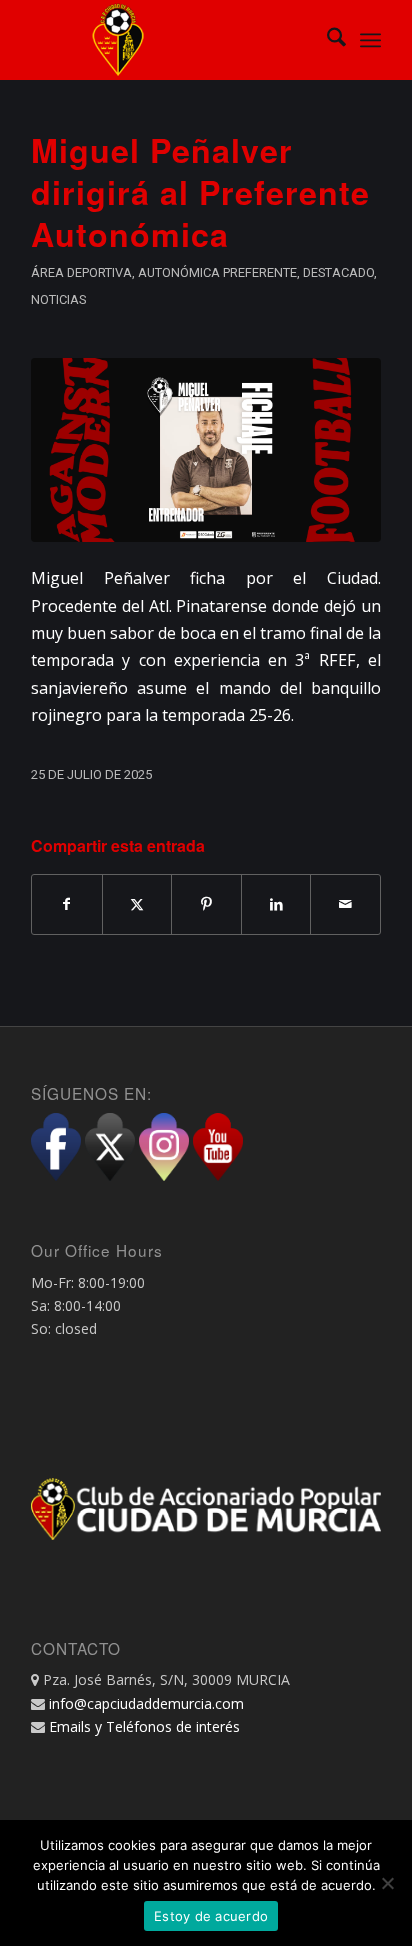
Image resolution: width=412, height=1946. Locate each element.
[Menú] (370, 40)
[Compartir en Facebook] (67, 904)
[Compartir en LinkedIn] (276, 904)
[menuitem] (326, 40)
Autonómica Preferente (217, 272)
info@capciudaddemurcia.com (146, 1703)
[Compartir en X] (137, 904)
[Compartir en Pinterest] (206, 904)
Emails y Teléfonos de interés (144, 1726)
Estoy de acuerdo (211, 1916)
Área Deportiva (81, 272)
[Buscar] (326, 40)
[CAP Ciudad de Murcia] (171, 40)
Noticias (58, 299)
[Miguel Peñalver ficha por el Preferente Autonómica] (206, 449)
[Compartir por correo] (345, 904)
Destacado (338, 272)
